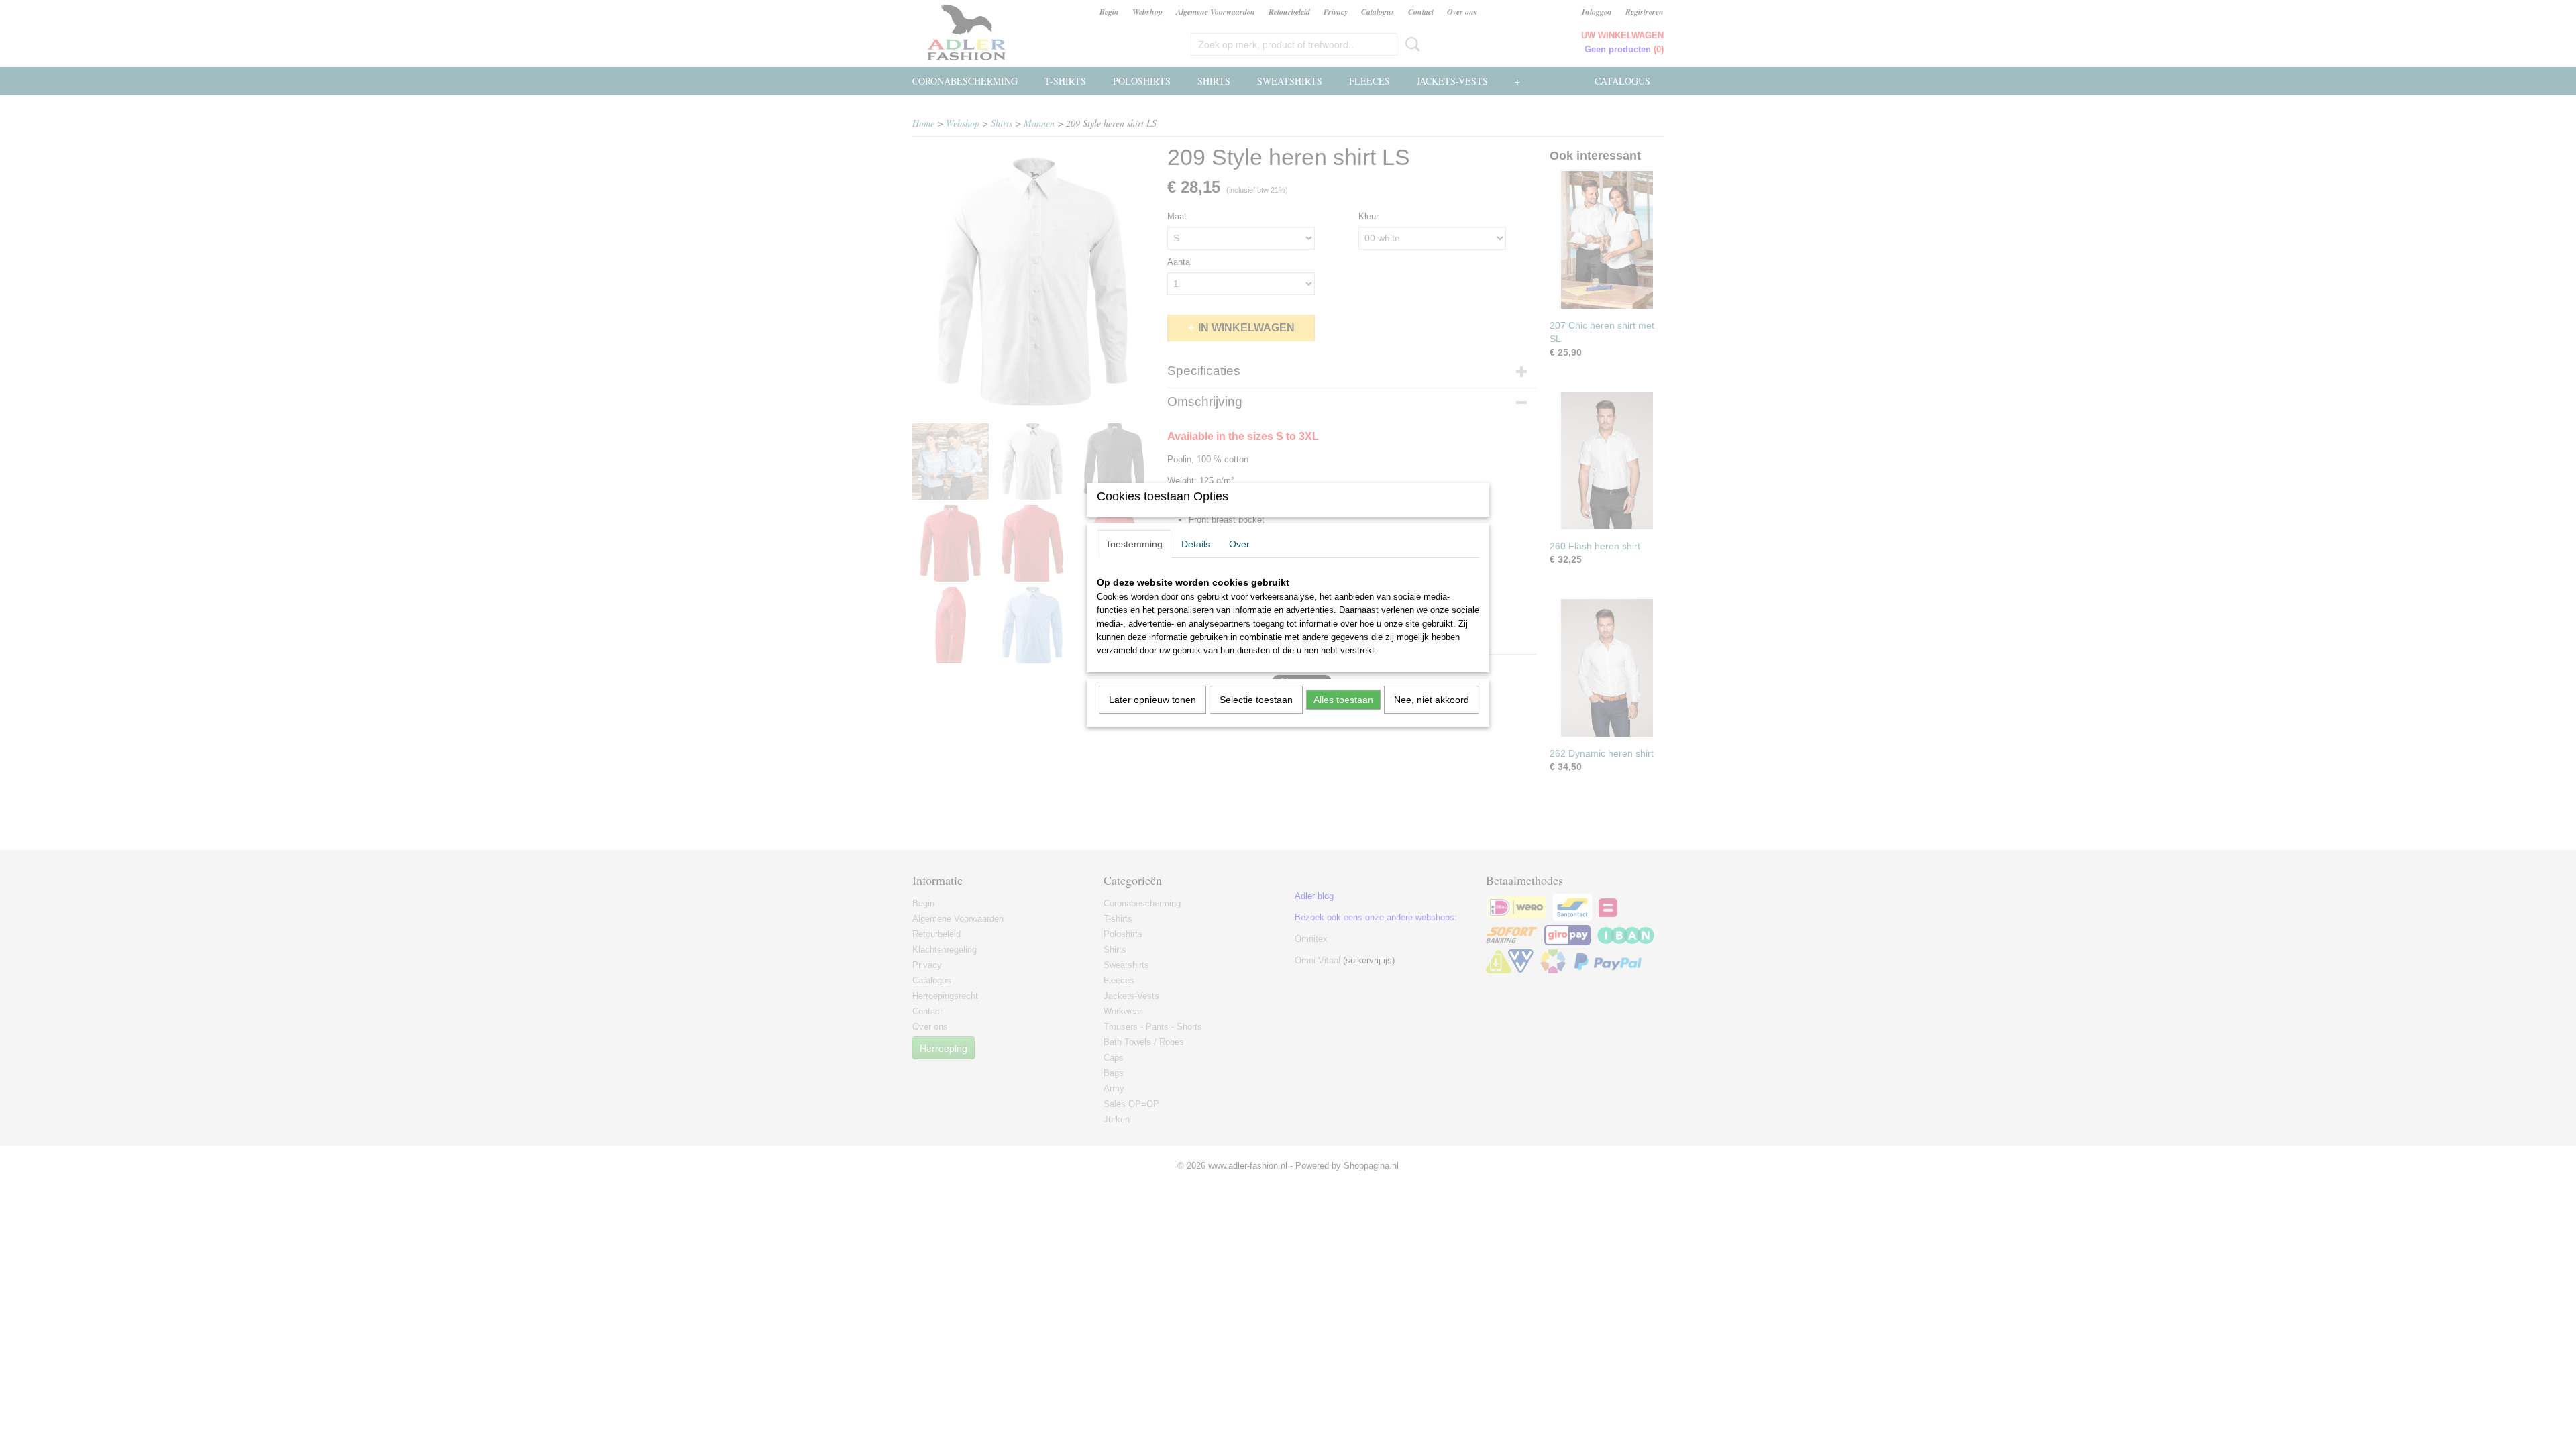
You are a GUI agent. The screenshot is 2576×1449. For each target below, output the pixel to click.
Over (1239, 544)
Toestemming (1134, 544)
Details (1196, 544)
